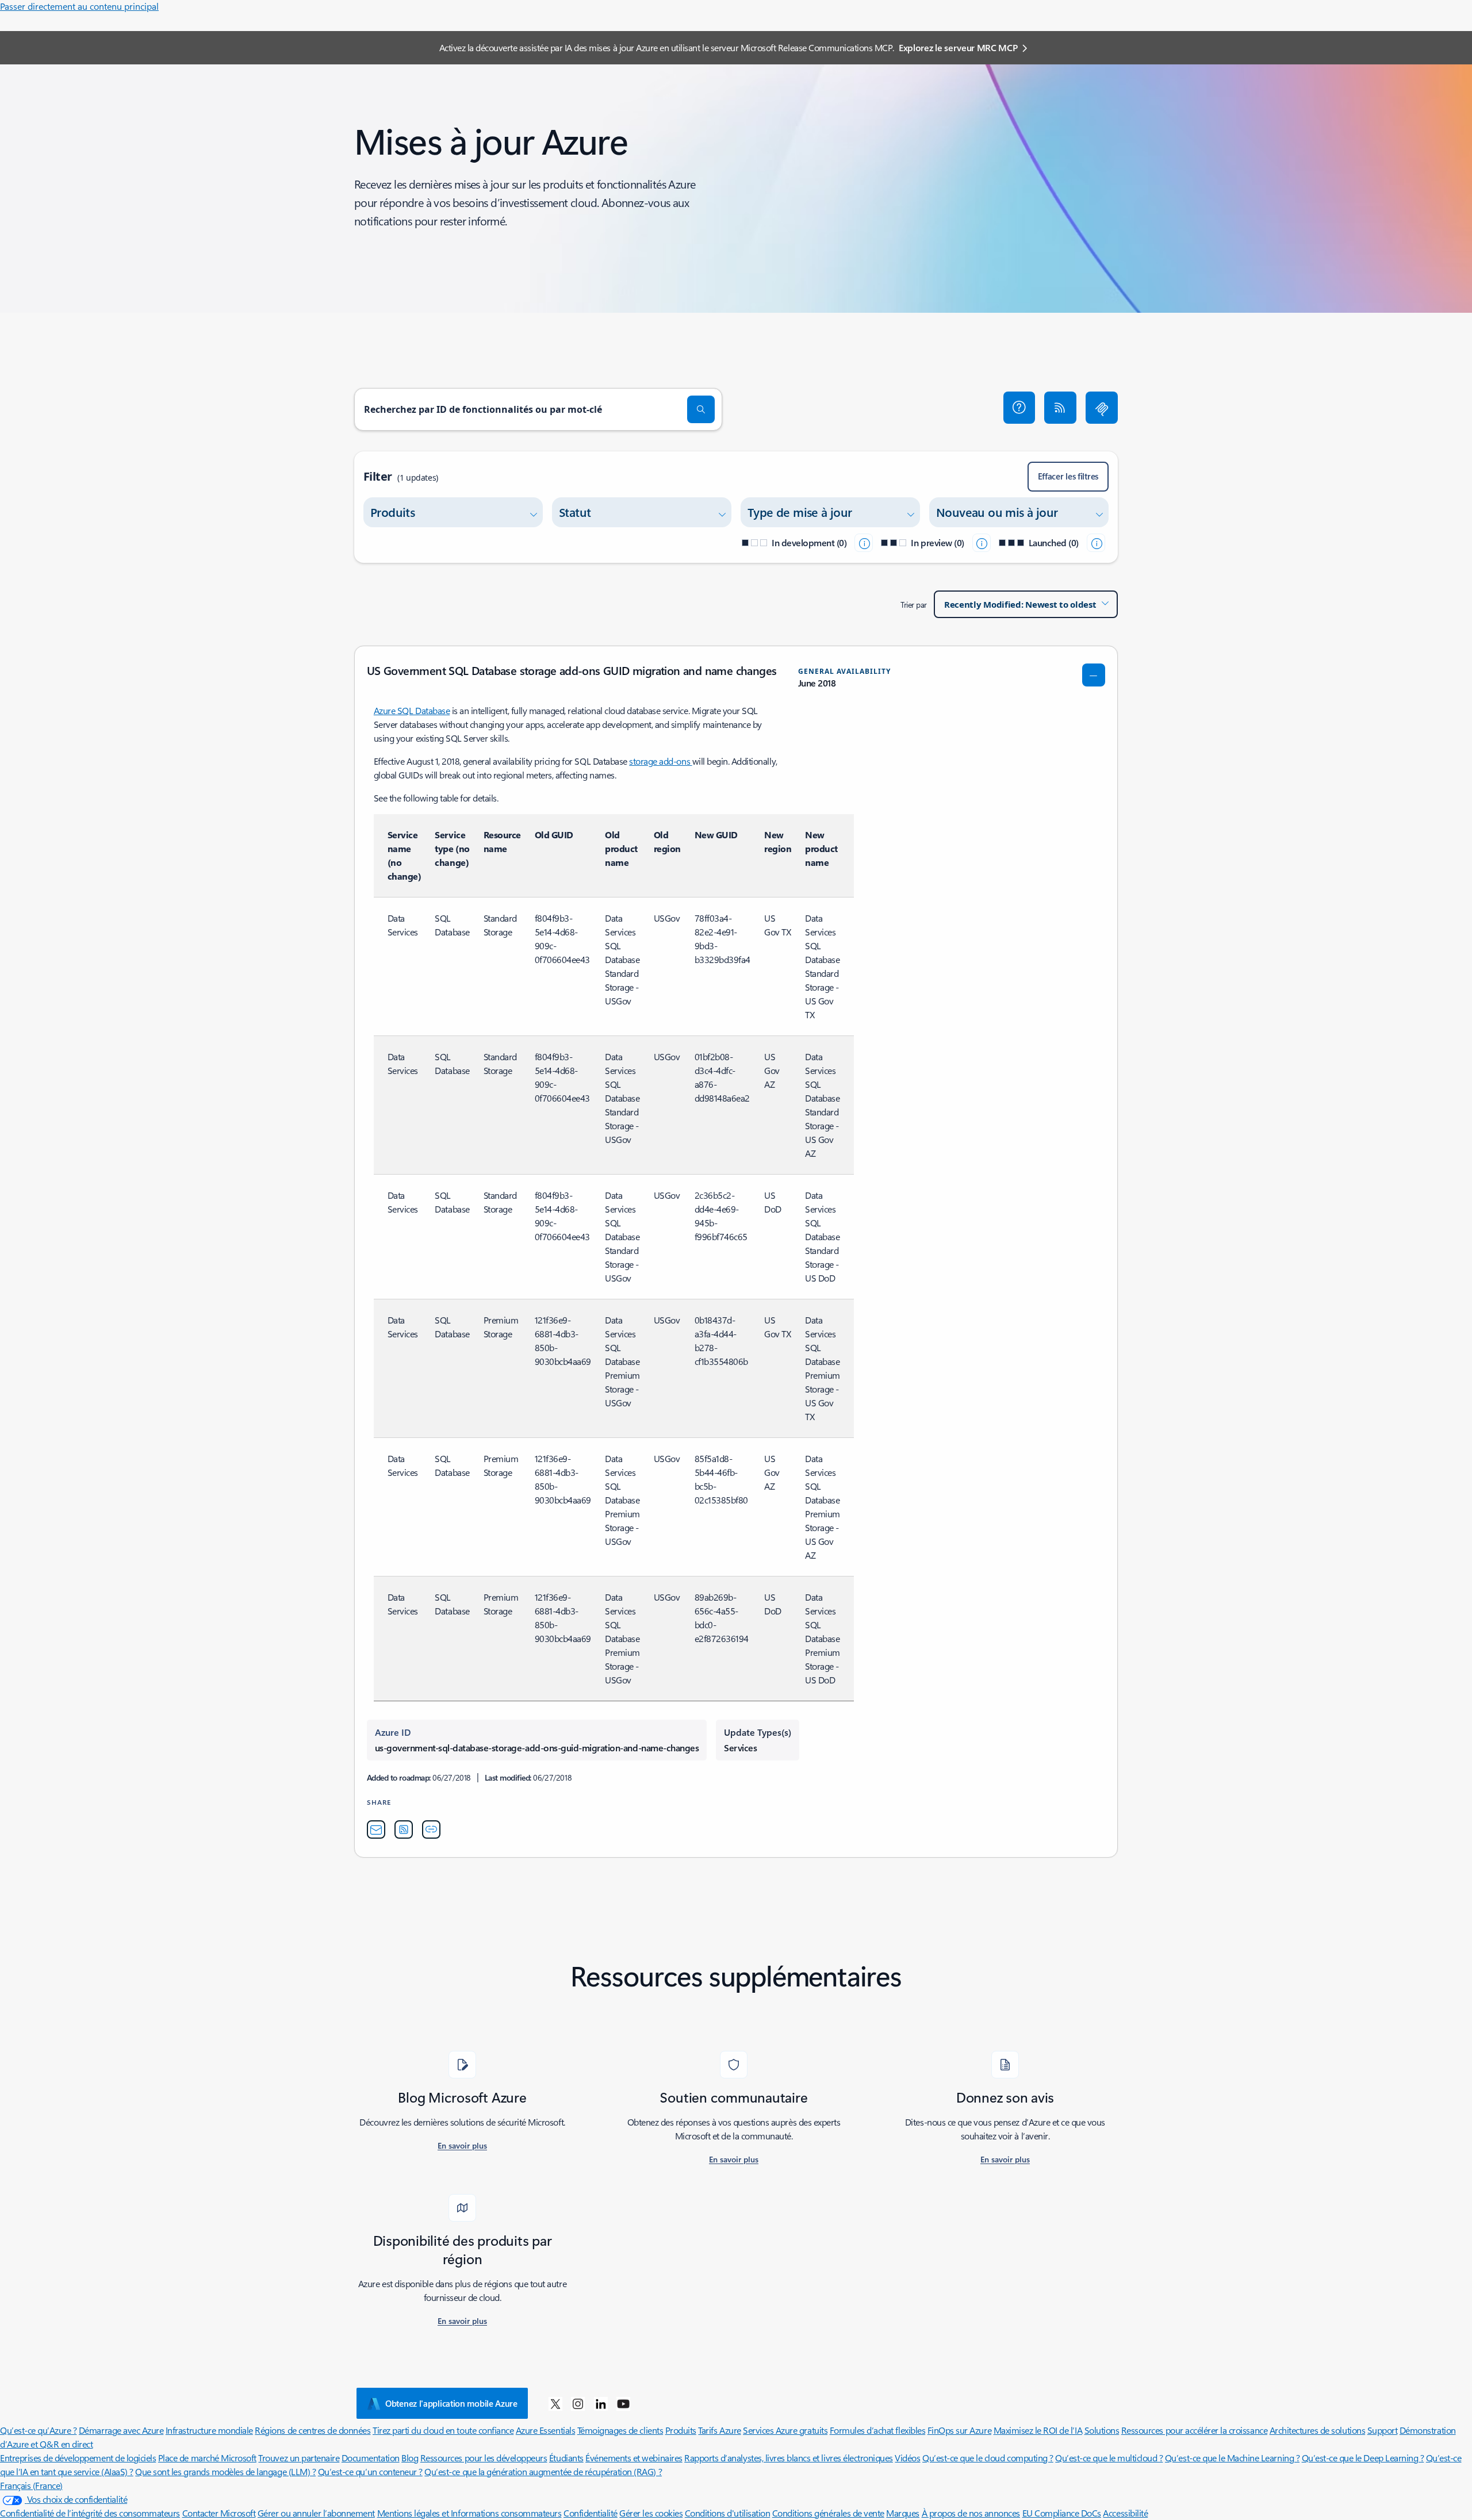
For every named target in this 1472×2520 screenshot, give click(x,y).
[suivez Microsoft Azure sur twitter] (555, 2403)
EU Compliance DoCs (1062, 2513)
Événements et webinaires (634, 2458)
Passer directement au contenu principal (79, 6)
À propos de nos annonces (971, 2513)
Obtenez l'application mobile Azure (451, 2403)
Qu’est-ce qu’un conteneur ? (370, 2471)
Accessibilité (1125, 2513)
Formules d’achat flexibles (878, 2430)
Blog (410, 2458)
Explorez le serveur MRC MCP (958, 47)
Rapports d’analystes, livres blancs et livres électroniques (789, 2458)
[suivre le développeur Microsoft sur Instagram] (578, 2403)
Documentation (371, 2458)
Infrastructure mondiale (209, 2430)
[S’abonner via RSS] (1060, 408)
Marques (903, 2513)
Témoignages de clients (620, 2430)
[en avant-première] (982, 543)
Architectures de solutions (1318, 2430)
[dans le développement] (864, 543)
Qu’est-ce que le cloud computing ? (988, 2458)
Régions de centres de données (313, 2430)
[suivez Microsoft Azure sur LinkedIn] (601, 2403)
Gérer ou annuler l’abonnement (316, 2513)
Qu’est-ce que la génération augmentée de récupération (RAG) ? (543, 2471)
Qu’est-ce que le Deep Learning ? (1363, 2458)
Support (1383, 2430)
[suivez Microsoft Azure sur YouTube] (623, 2403)
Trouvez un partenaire (299, 2458)
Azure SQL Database (412, 710)
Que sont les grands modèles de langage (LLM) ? (225, 2471)
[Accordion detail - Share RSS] (404, 1829)
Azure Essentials (545, 2430)
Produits (681, 2430)
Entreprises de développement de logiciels (78, 2458)
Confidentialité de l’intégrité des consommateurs (90, 2513)
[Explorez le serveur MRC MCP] (1102, 408)
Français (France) (31, 2485)
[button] (1019, 408)
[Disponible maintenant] (1096, 543)
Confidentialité (591, 2513)
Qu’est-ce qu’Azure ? (38, 2430)
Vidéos (907, 2458)
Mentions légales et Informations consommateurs (469, 2513)
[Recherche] (701, 409)
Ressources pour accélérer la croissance (1194, 2430)
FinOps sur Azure (959, 2430)
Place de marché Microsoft (207, 2458)
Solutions (1102, 2430)
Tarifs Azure (719, 2430)
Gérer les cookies (651, 2513)
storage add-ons (660, 761)
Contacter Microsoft (219, 2513)
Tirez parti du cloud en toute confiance (443, 2430)
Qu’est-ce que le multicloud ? (1109, 2458)
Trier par (914, 605)
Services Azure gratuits (785, 2430)
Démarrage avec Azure (121, 2430)
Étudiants (566, 2458)
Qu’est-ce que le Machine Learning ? (1232, 2458)
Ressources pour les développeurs (484, 2458)
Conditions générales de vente (828, 2513)
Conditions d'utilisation (727, 2513)
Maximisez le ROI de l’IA (1038, 2430)
